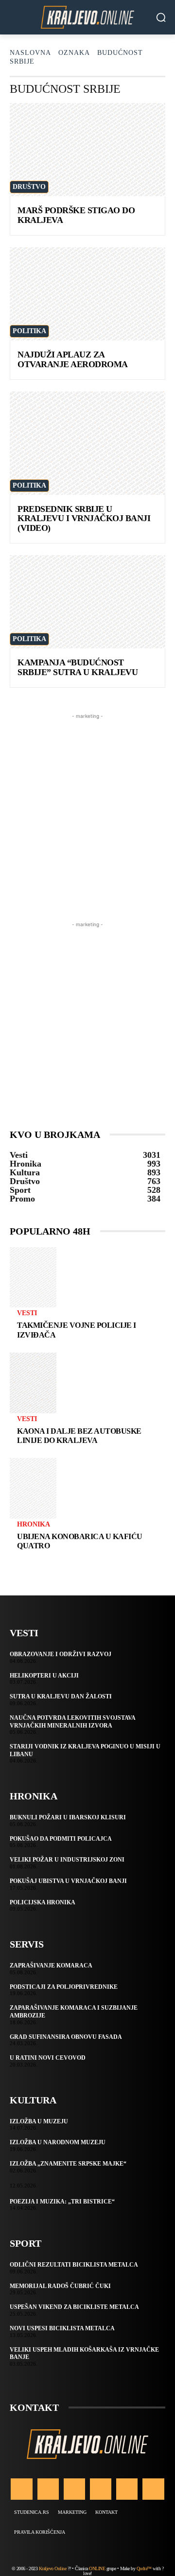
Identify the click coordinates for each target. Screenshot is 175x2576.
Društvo (29, 187)
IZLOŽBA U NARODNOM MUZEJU (58, 2142)
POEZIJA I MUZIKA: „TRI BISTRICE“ (62, 2202)
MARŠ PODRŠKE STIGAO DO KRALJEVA (76, 215)
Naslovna (30, 53)
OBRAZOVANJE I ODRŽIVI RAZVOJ (61, 1654)
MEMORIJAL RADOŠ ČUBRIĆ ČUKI (60, 2286)
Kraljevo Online (53, 2568)
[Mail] (101, 2489)
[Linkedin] (74, 2489)
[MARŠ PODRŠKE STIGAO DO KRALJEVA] (87, 150)
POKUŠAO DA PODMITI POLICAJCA (61, 1839)
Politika (29, 331)
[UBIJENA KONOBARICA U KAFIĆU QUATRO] (33, 1488)
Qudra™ (144, 2568)
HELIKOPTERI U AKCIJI (44, 1676)
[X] (127, 2489)
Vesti (27, 1313)
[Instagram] (48, 2489)
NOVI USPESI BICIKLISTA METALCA (62, 2328)
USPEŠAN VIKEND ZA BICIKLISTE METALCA (74, 2307)
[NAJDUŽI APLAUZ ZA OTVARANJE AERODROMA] (87, 294)
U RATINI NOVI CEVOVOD (48, 2058)
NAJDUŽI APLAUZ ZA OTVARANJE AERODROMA (73, 359)
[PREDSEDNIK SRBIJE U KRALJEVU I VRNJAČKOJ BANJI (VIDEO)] (87, 443)
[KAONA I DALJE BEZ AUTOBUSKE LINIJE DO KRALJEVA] (33, 1383)
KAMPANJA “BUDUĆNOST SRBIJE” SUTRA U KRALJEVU (78, 667)
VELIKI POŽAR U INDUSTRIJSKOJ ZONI (67, 1860)
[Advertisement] (87, 809)
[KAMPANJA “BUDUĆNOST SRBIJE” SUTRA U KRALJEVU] (87, 602)
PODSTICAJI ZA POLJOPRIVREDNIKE (64, 1987)
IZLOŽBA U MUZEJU (39, 2121)
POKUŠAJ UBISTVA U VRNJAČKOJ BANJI (68, 1881)
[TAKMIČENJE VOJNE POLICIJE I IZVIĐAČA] (33, 1278)
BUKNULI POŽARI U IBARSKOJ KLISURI (68, 1817)
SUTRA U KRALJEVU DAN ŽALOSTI (61, 1696)
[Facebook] (21, 2489)
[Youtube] (153, 2489)
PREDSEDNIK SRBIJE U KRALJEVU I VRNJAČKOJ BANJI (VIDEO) (84, 519)
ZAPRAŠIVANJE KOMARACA (51, 1966)
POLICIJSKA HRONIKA (43, 1902)
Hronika (34, 1525)
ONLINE (97, 2568)
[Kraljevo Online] (87, 17)
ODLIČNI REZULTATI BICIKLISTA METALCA (74, 2265)
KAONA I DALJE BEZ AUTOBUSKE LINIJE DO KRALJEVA (79, 1436)
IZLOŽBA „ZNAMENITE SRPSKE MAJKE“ (68, 2164)
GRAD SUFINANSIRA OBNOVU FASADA (66, 2037)
